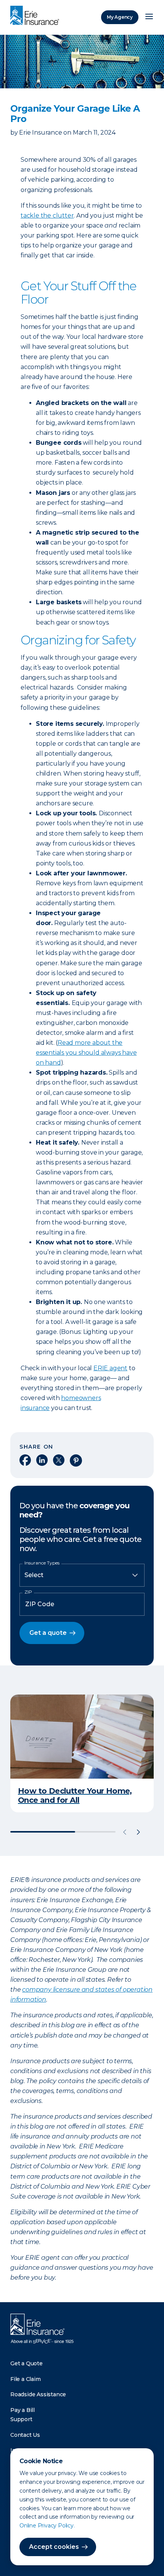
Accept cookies (54, 2547)
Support (21, 2419)
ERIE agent (110, 1368)
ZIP (28, 1592)
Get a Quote (27, 2363)
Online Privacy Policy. (47, 2526)
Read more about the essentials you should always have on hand (86, 1053)
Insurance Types (42, 1563)
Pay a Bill (23, 2410)
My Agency (120, 17)
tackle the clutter (47, 215)
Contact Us (25, 2435)
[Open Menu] (149, 17)
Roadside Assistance (38, 2394)
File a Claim (26, 2379)
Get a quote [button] (48, 1633)
